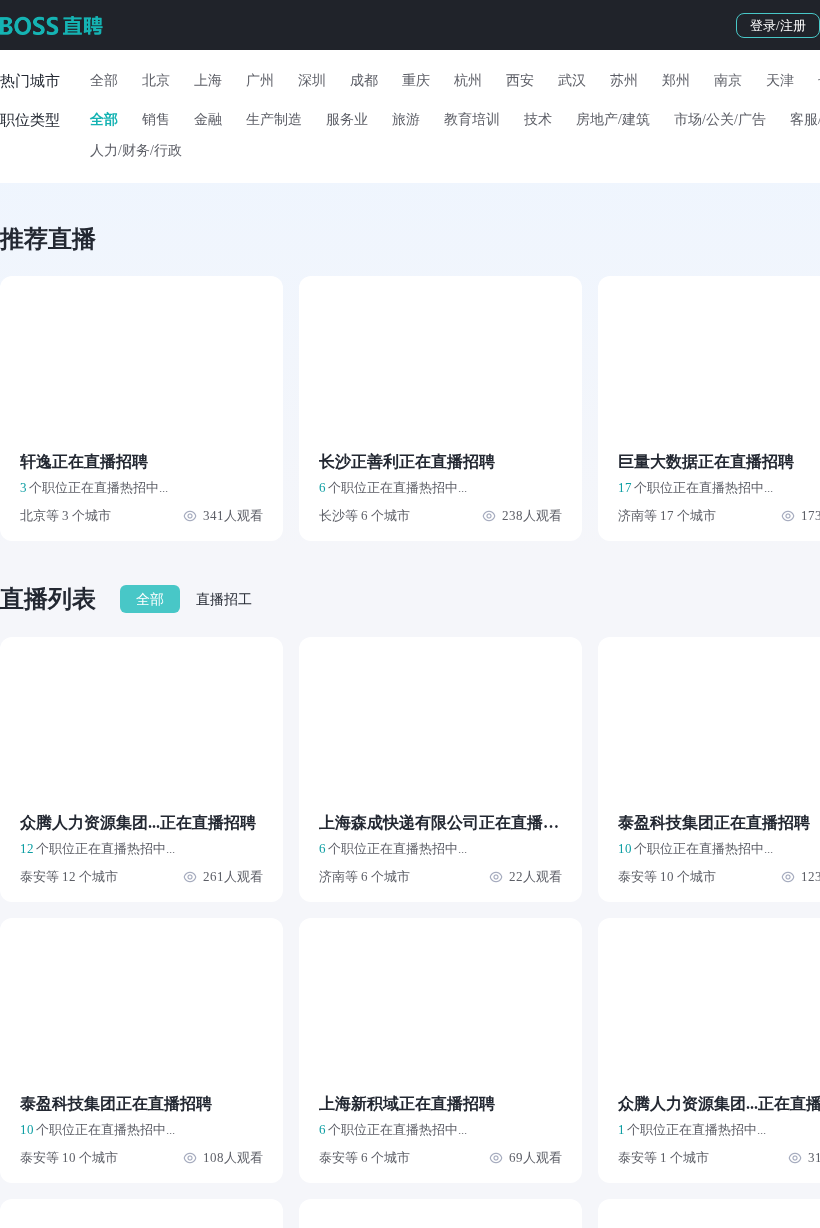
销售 (156, 119)
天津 (780, 80)
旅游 (406, 119)
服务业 (347, 119)
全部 (104, 80)
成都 (364, 80)
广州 (260, 80)
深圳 (312, 80)
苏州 (624, 80)
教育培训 (472, 119)
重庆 (416, 80)
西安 (520, 80)
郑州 (676, 80)
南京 (728, 80)
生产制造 (274, 119)
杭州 (468, 80)
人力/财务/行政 (136, 150)
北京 (156, 80)
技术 (538, 119)
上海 (208, 80)
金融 (208, 119)
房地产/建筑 (613, 119)
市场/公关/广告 (720, 119)
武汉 (572, 80)
